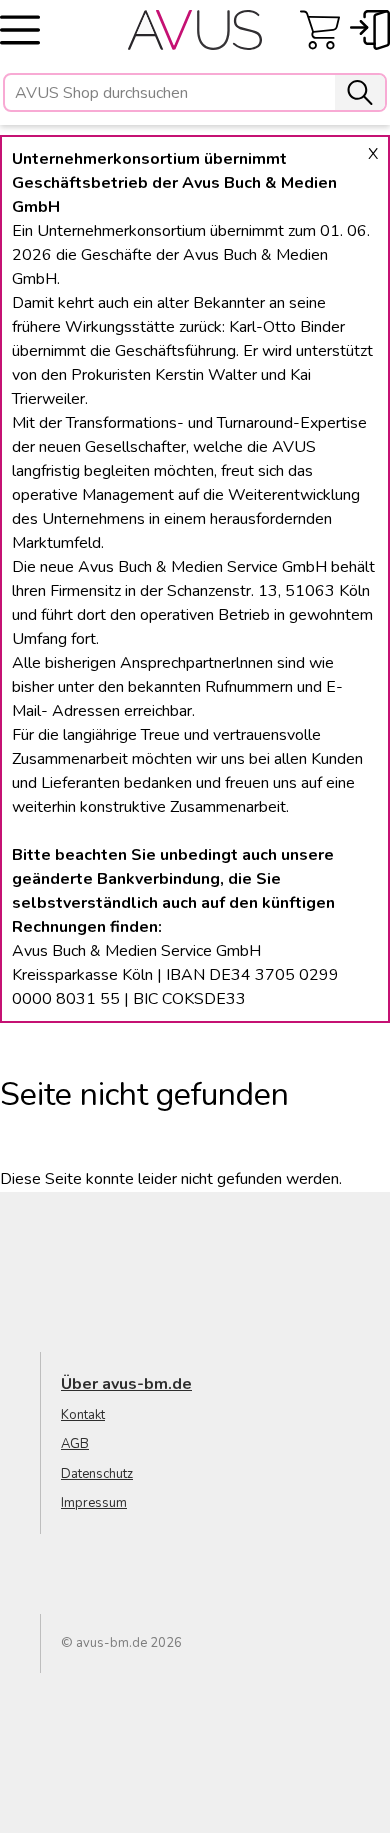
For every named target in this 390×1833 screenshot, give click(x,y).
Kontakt (83, 1415)
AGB (75, 1444)
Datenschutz (97, 1474)
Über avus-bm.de (126, 1384)
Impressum (94, 1503)
